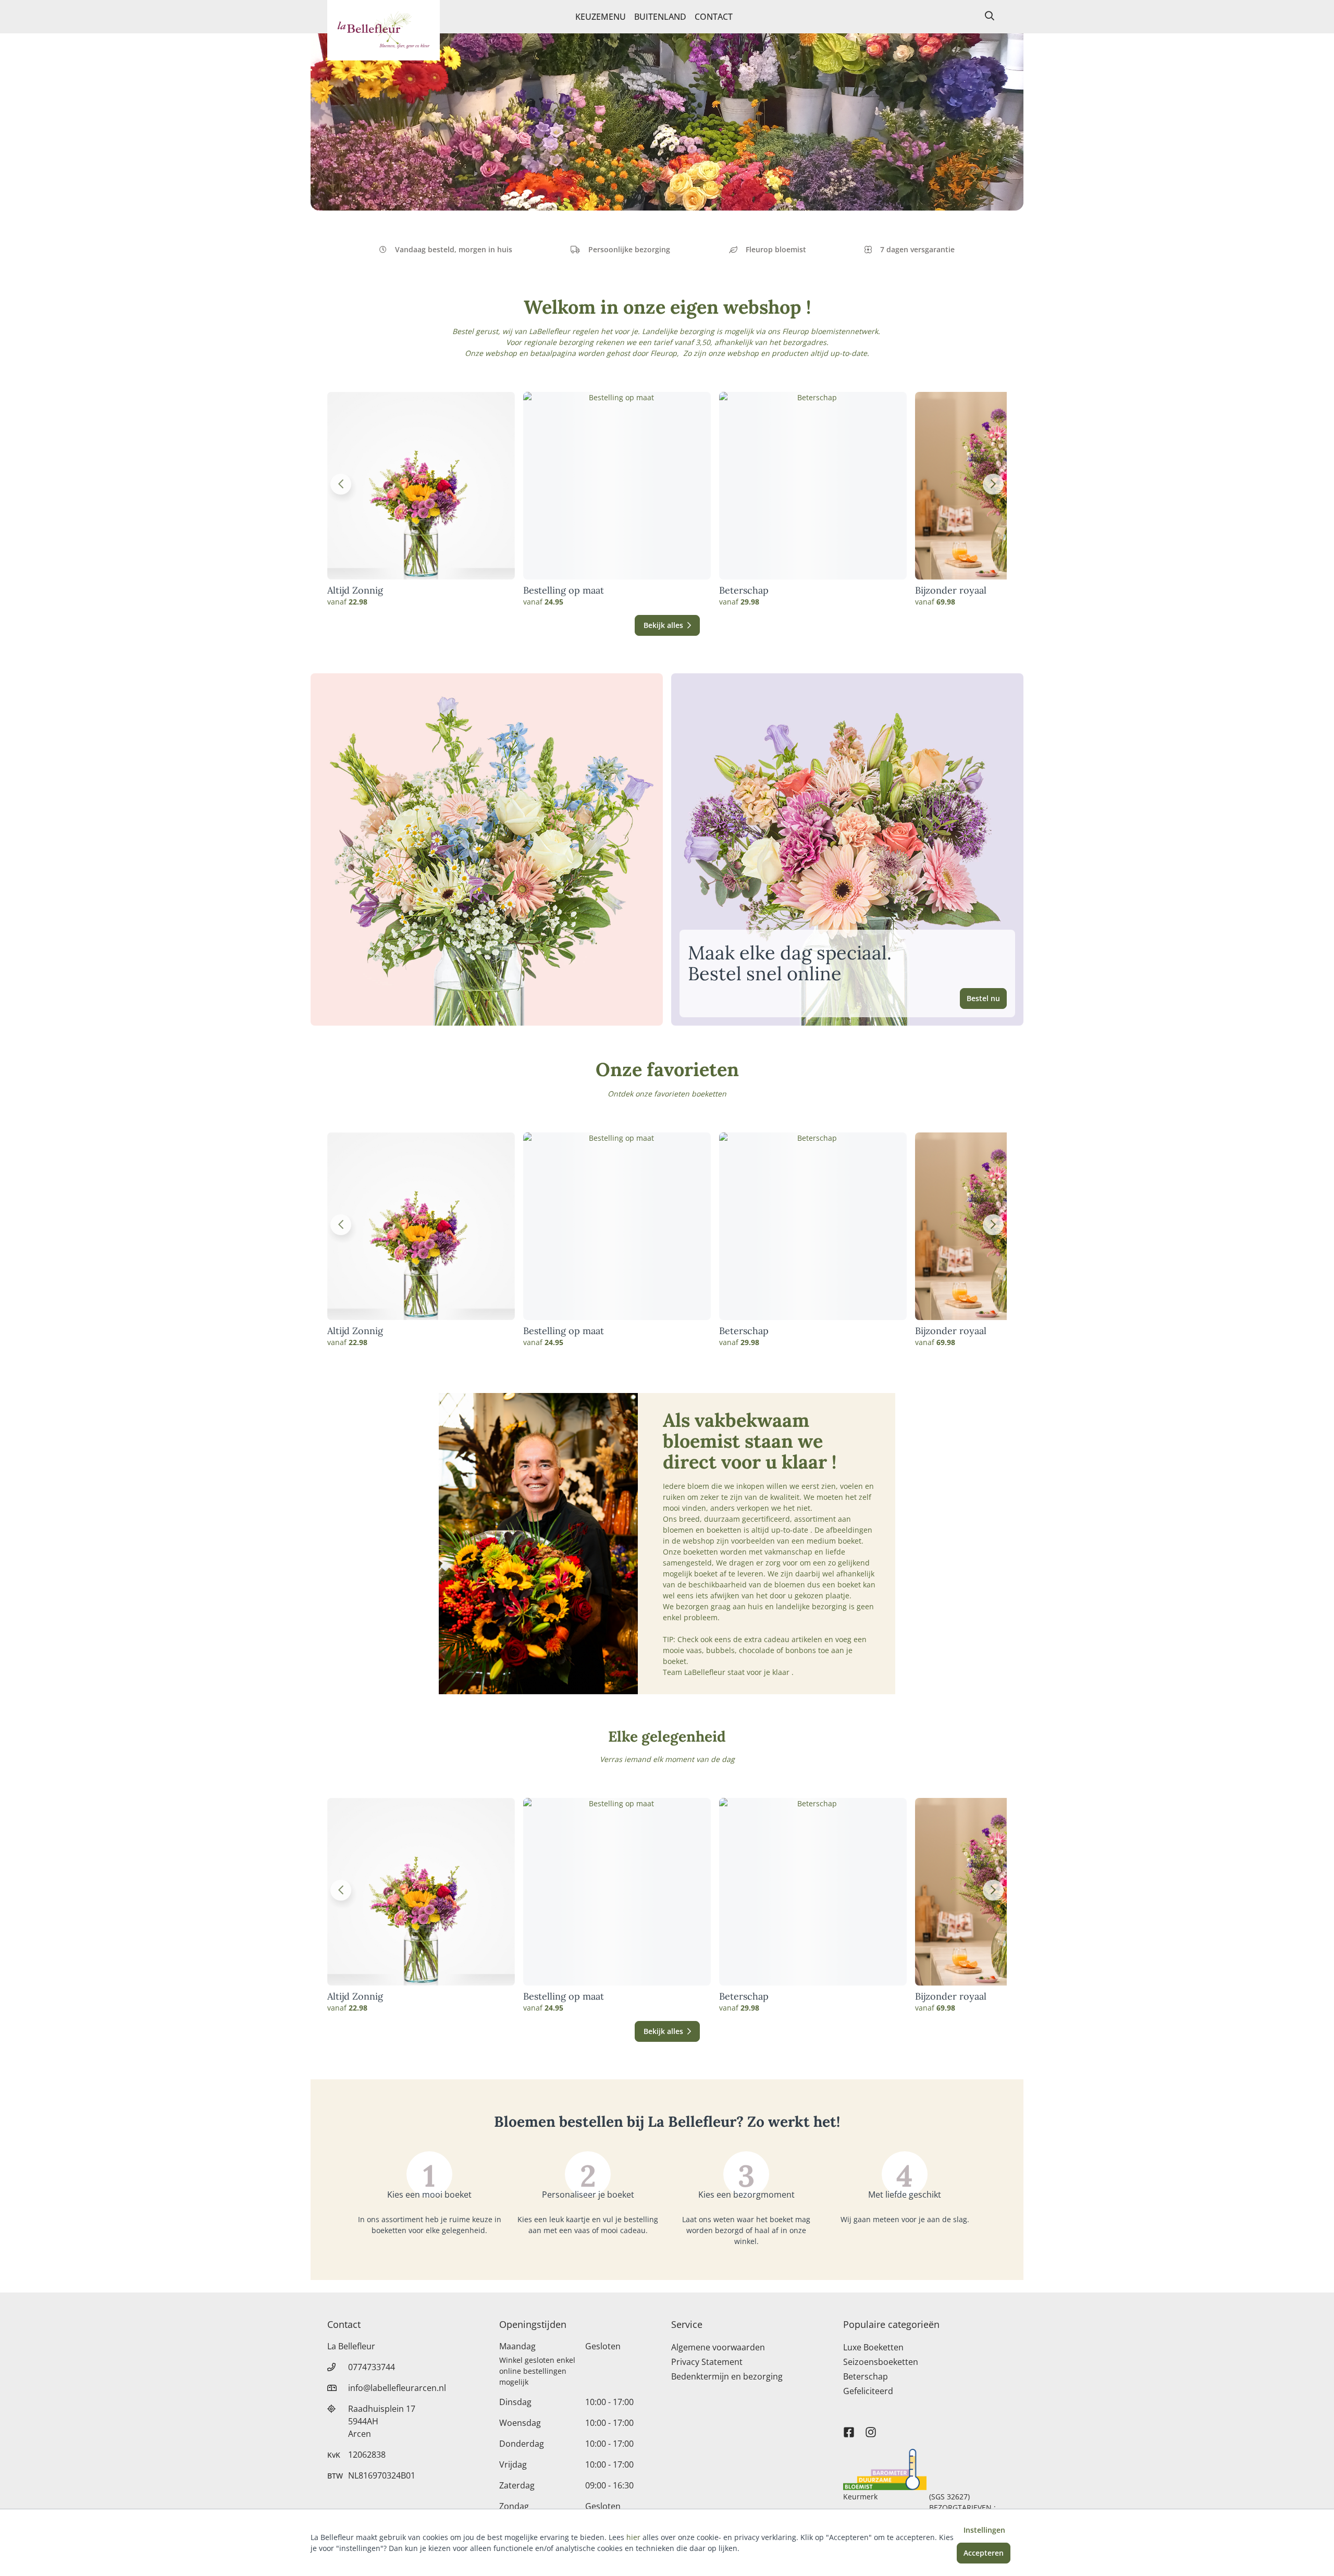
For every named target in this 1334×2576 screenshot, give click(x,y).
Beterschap (744, 590)
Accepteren (984, 2553)
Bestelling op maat (564, 590)
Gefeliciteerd (868, 2391)
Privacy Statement (707, 2362)
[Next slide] (993, 484)
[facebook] (849, 2427)
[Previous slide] (341, 484)
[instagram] (871, 2427)
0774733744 (372, 2367)
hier (633, 2537)
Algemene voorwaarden (718, 2347)
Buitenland (660, 17)
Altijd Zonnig (355, 590)
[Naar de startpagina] (384, 30)
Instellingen (984, 2530)
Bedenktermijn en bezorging (727, 2376)
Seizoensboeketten (881, 2362)
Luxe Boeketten (873, 2347)
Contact (714, 17)
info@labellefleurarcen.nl (397, 2388)
